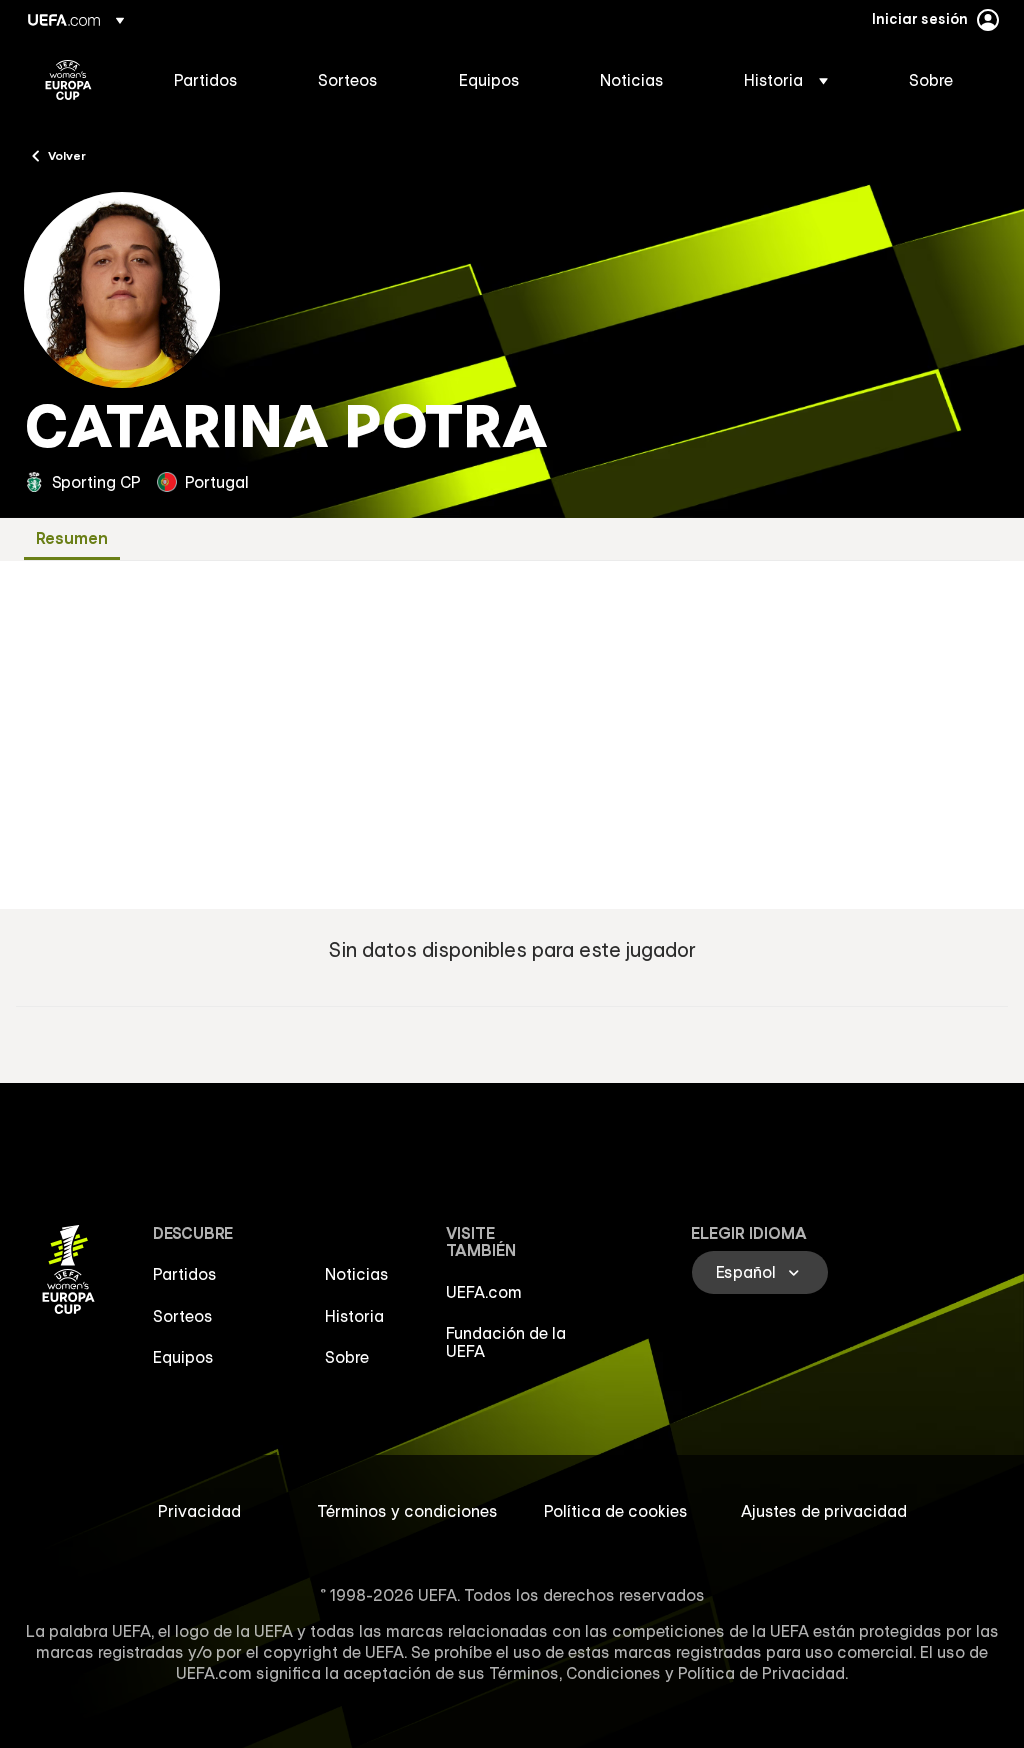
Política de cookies (616, 1511)
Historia (354, 1316)
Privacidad (199, 1511)
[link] (206, 80)
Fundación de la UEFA (506, 1342)
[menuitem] (221, 80)
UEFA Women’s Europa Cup (68, 80)
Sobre (347, 1357)
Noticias (357, 1274)
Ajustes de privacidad (824, 1511)
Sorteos (183, 1316)
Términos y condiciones (407, 1511)
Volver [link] (67, 155)
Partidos (185, 1274)
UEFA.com (484, 1292)
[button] (786, 80)
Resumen (72, 538)
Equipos (183, 1357)
